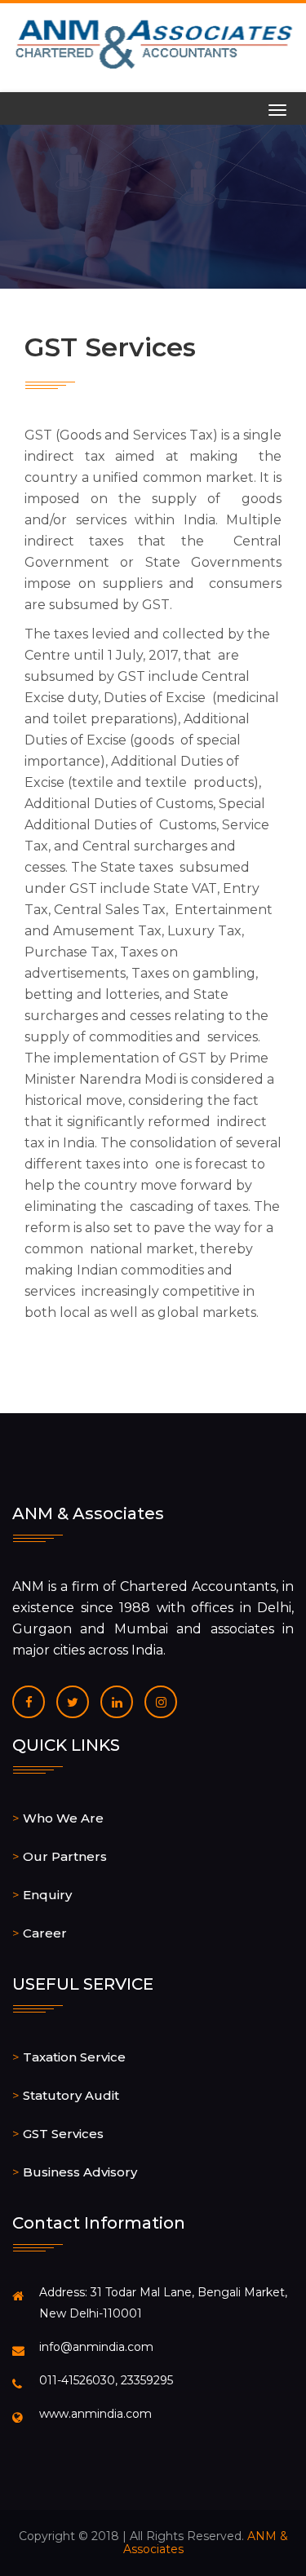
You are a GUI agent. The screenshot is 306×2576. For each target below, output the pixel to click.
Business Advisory (80, 2172)
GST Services (63, 2134)
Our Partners (65, 1856)
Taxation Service (74, 2057)
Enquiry (47, 1895)
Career (45, 1933)
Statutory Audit (71, 2095)
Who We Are (63, 1818)
